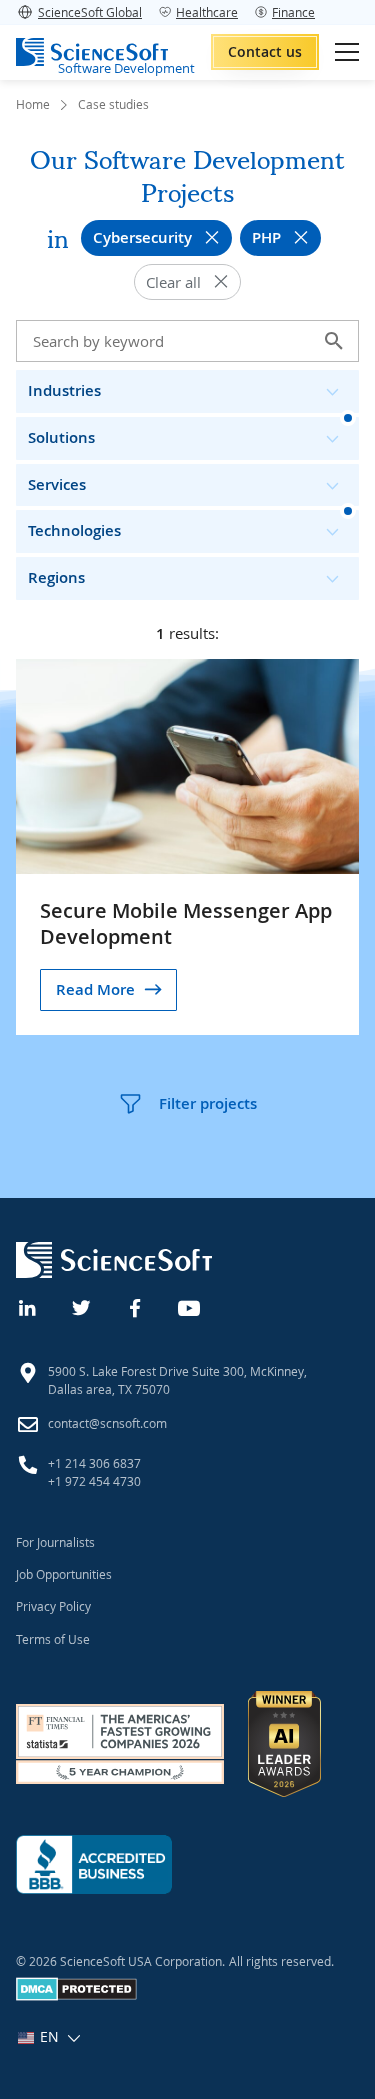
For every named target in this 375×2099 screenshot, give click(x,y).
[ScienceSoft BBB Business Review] (94, 1864)
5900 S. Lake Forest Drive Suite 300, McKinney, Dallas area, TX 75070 (177, 1380)
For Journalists (55, 1542)
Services (57, 484)
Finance (293, 12)
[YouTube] (190, 1306)
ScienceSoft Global (90, 12)
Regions (56, 577)
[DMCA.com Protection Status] (76, 1996)
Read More (95, 989)
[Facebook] (136, 1306)
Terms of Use (53, 1639)
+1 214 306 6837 (94, 1463)
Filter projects (208, 1103)
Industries (64, 390)
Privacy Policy (53, 1606)
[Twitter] (82, 1306)
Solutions (61, 437)
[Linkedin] (28, 1306)
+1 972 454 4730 (94, 1481)
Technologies (74, 530)
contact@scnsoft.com (107, 1423)
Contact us (265, 51)
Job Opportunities (64, 1574)
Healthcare (207, 12)
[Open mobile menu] (347, 52)
